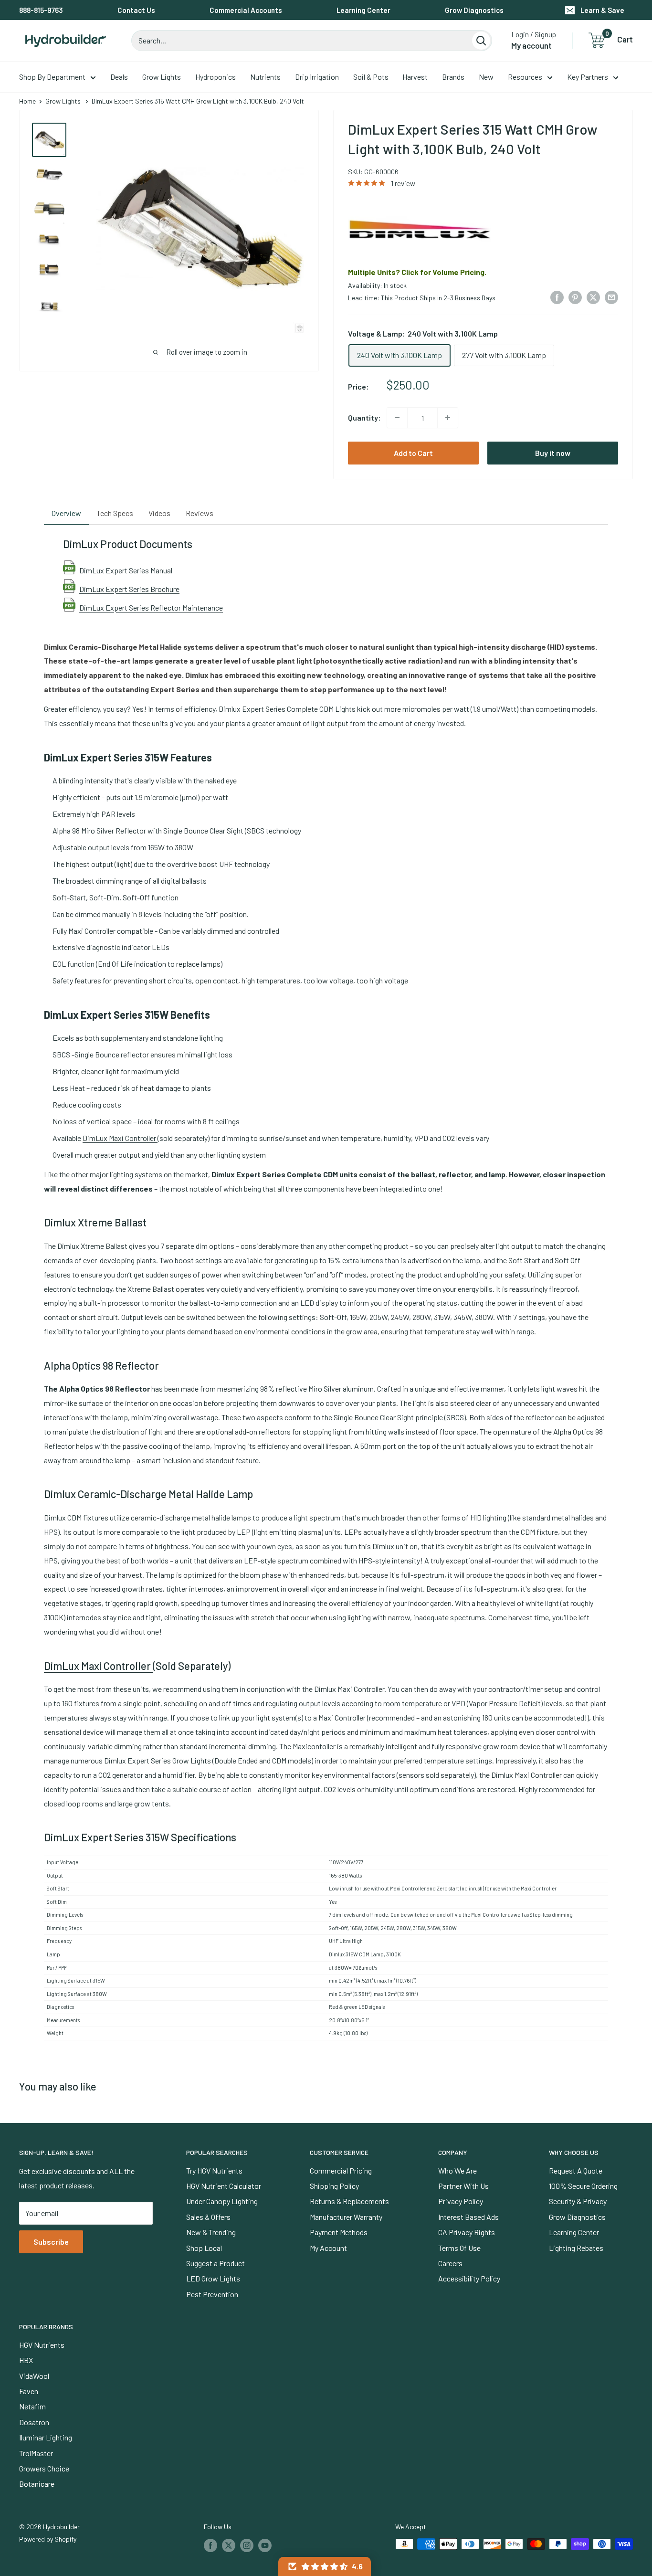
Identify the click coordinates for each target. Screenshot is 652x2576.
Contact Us (136, 10)
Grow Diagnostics (474, 10)
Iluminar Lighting (46, 2437)
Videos (159, 513)
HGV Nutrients (42, 2345)
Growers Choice (44, 2468)
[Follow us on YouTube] (265, 2545)
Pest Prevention (212, 2294)
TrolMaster (36, 2453)
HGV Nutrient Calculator (224, 2186)
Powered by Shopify (48, 2539)
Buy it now (553, 453)
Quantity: (364, 417)
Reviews (200, 513)
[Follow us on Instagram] (247, 2545)
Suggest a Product (216, 2263)
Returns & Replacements (349, 2201)
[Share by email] (611, 297)
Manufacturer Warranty (346, 2217)
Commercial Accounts (246, 10)
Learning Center (363, 10)
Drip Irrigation (317, 77)
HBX (26, 2360)
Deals (119, 77)
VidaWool (34, 2376)
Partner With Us (463, 2186)
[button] (325, 2566)
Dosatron (34, 2422)
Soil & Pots (371, 77)
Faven (29, 2391)
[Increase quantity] (448, 418)
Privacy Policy (461, 2201)
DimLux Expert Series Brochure (129, 589)
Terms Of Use (459, 2248)
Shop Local (204, 2248)
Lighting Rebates (576, 2248)
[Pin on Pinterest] (575, 297)
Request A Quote (576, 2170)
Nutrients (265, 77)
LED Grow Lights (213, 2278)
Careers (450, 2263)
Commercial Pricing (341, 2170)
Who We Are (457, 2170)
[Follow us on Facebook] (210, 2545)
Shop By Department (52, 77)
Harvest (415, 77)
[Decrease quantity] (397, 418)
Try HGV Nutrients (214, 2170)
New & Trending (211, 2232)
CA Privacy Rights (467, 2232)
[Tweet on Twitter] (593, 297)
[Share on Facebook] (557, 297)
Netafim (32, 2406)
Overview (66, 513)
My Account (328, 2248)
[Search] (481, 41)
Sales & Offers (208, 2217)
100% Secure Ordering (583, 2186)
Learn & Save (602, 10)
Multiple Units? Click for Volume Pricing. (417, 272)
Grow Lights (162, 77)
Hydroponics (216, 77)
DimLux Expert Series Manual (126, 570)
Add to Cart (413, 453)
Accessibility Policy (469, 2278)
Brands (453, 77)
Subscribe (51, 2242)
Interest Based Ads (468, 2217)
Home (27, 101)
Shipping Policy (334, 2186)
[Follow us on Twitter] (229, 2545)
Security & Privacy (578, 2201)
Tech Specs (115, 513)
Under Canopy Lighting (222, 2201)
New (486, 77)
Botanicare (37, 2484)
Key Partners (588, 77)
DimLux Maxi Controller (120, 1138)
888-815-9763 (41, 10)
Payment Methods (339, 2232)
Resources (525, 77)
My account (531, 45)
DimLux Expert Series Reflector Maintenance (151, 607)
